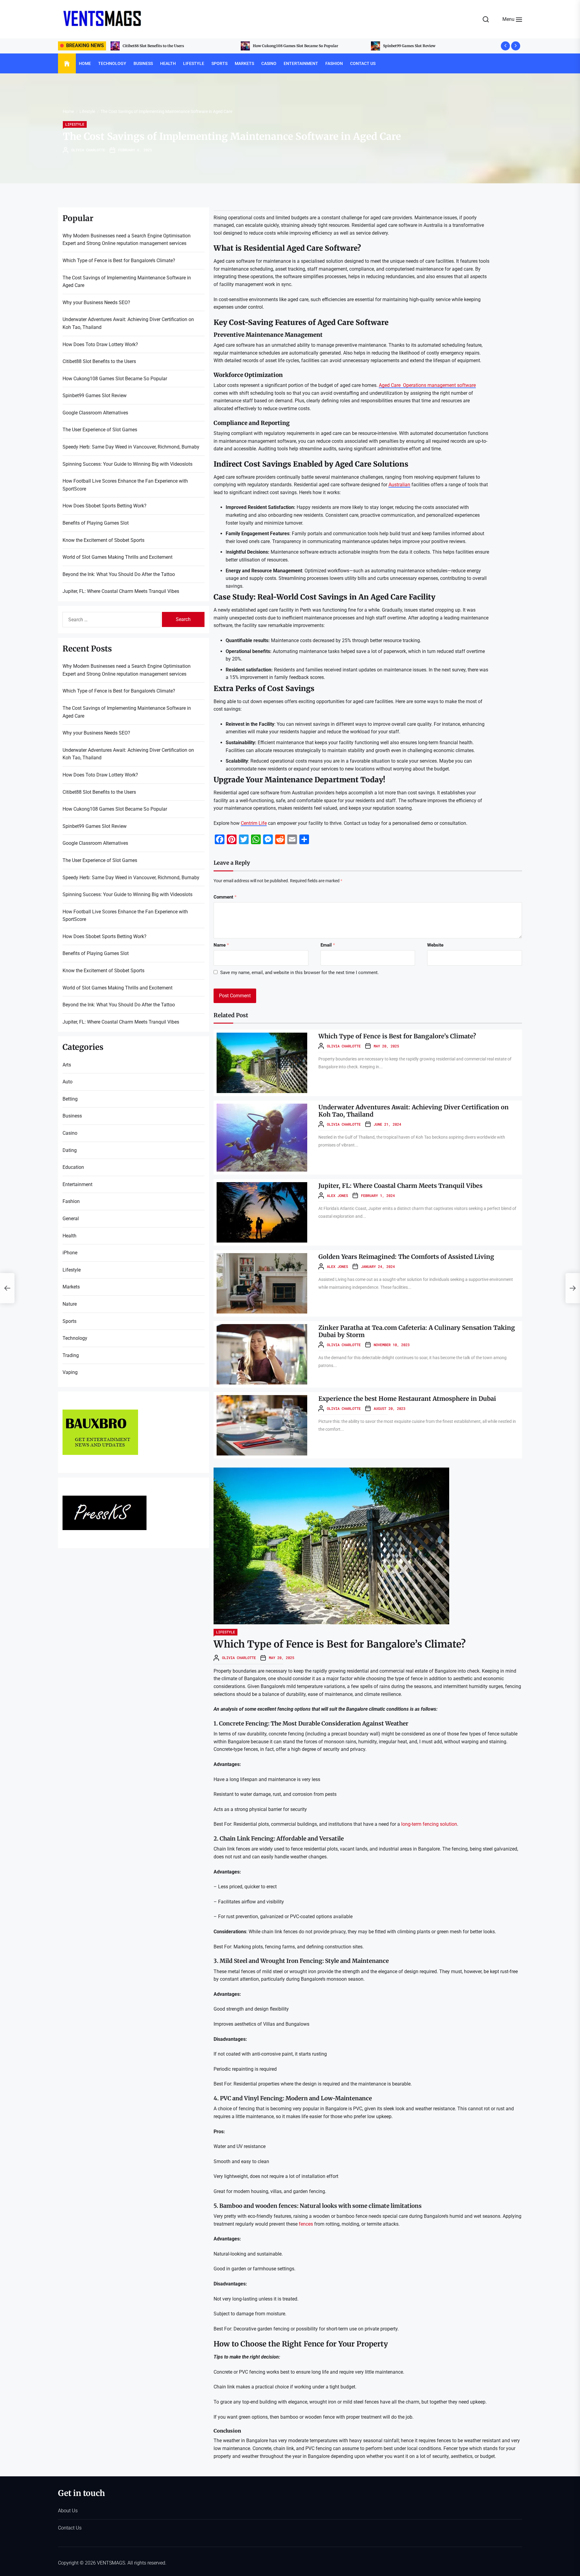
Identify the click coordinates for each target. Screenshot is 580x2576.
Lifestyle (194, 63)
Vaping (70, 1372)
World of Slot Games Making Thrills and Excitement (118, 557)
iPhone (70, 1253)
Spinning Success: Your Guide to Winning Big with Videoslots (127, 464)
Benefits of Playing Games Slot (96, 523)
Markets (244, 63)
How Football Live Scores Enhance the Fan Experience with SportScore (125, 485)
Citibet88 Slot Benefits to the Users (99, 361)
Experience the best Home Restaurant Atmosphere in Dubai (407, 1399)
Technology (112, 63)
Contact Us (363, 63)
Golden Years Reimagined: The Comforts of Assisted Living (406, 1257)
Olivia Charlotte (88, 150)
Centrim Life (254, 823)
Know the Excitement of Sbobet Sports (103, 540)
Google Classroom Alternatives (280, 46)
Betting (70, 1099)
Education (73, 1167)
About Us (68, 2511)
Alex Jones (337, 1195)
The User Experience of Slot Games (100, 430)
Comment (225, 897)
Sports (219, 63)
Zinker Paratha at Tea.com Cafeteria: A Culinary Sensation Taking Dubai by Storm (417, 1331)
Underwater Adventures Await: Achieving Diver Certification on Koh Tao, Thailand (414, 1111)
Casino (269, 63)
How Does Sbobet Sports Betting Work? (105, 506)
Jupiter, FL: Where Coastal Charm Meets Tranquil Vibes (400, 1186)
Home (85, 63)
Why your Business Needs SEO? (96, 302)
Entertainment (301, 63)
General (71, 1219)
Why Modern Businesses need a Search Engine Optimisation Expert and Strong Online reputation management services (436, 46)
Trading (71, 1355)
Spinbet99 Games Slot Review (149, 46)
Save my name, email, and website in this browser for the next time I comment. (300, 973)
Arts (67, 1065)
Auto (68, 1082)
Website (435, 945)
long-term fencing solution (429, 1824)
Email (328, 945)
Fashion (334, 63)
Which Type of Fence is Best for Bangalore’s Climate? (397, 1036)
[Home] (67, 64)
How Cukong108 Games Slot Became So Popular (115, 379)
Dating (70, 1150)
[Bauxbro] (100, 1413)
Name (221, 945)
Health (168, 63)
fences (306, 2224)
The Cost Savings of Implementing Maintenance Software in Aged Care (127, 282)
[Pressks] (105, 1499)
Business (143, 63)
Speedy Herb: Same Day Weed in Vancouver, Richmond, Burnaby (131, 447)
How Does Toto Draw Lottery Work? (100, 344)
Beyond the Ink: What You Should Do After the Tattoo (119, 574)
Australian (399, 485)
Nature (70, 1304)
